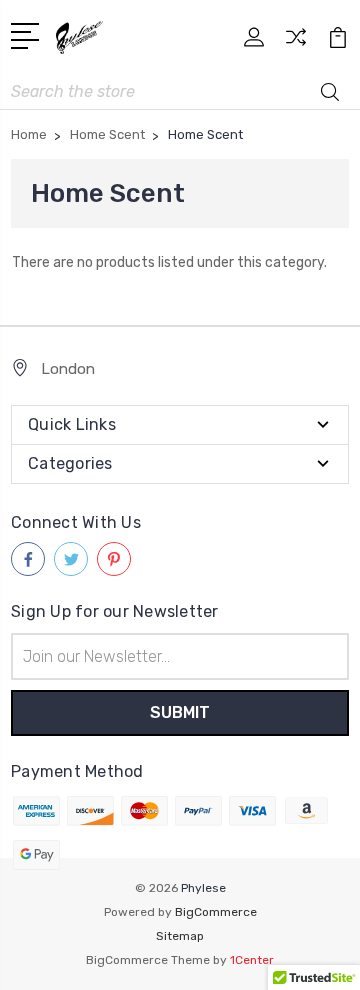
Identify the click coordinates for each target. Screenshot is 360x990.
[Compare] (296, 43)
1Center (252, 960)
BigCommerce (216, 912)
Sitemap (180, 936)
